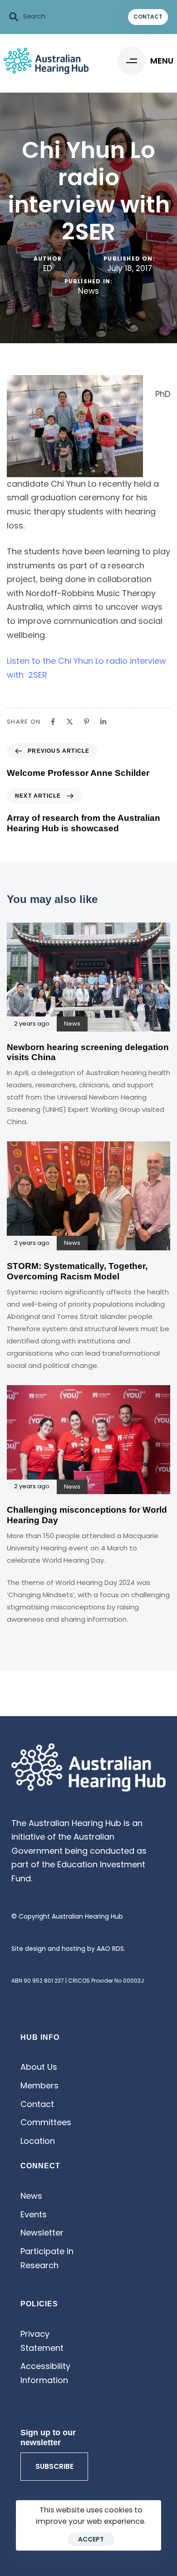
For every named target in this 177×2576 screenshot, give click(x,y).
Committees (46, 2122)
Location (38, 2141)
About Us (39, 2067)
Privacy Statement (42, 2341)
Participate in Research (47, 2258)
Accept (91, 2539)
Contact (37, 2104)
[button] (27, 17)
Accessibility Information (45, 2373)
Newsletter (42, 2233)
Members (39, 2085)
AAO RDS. (111, 1949)
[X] (70, 722)
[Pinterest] (86, 722)
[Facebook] (53, 722)
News (88, 291)
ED (48, 268)
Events (34, 2214)
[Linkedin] (103, 722)
